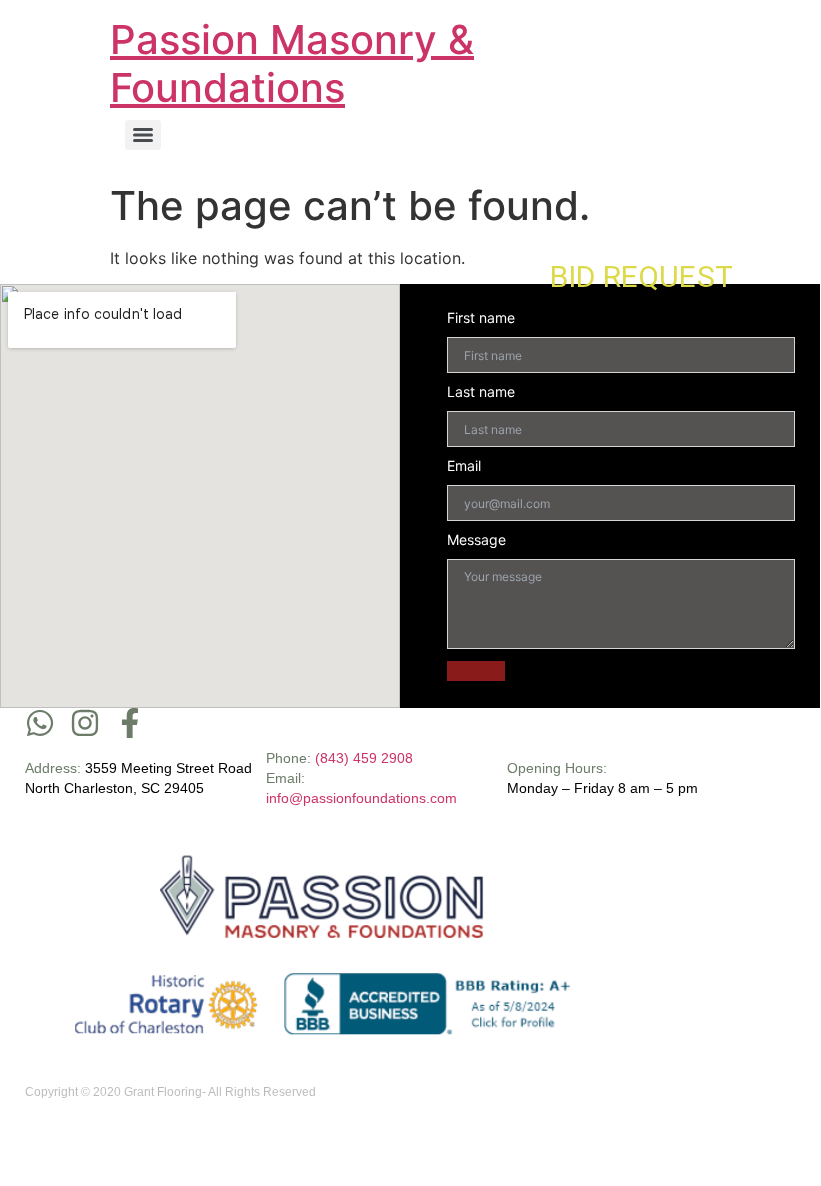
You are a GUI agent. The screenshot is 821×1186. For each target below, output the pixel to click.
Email (464, 466)
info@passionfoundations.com (361, 798)
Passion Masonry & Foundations (292, 63)
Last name (481, 392)
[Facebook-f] (130, 723)
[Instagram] (85, 723)
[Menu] (143, 135)
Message (476, 540)
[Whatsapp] (40, 723)
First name (481, 318)
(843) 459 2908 (364, 758)
